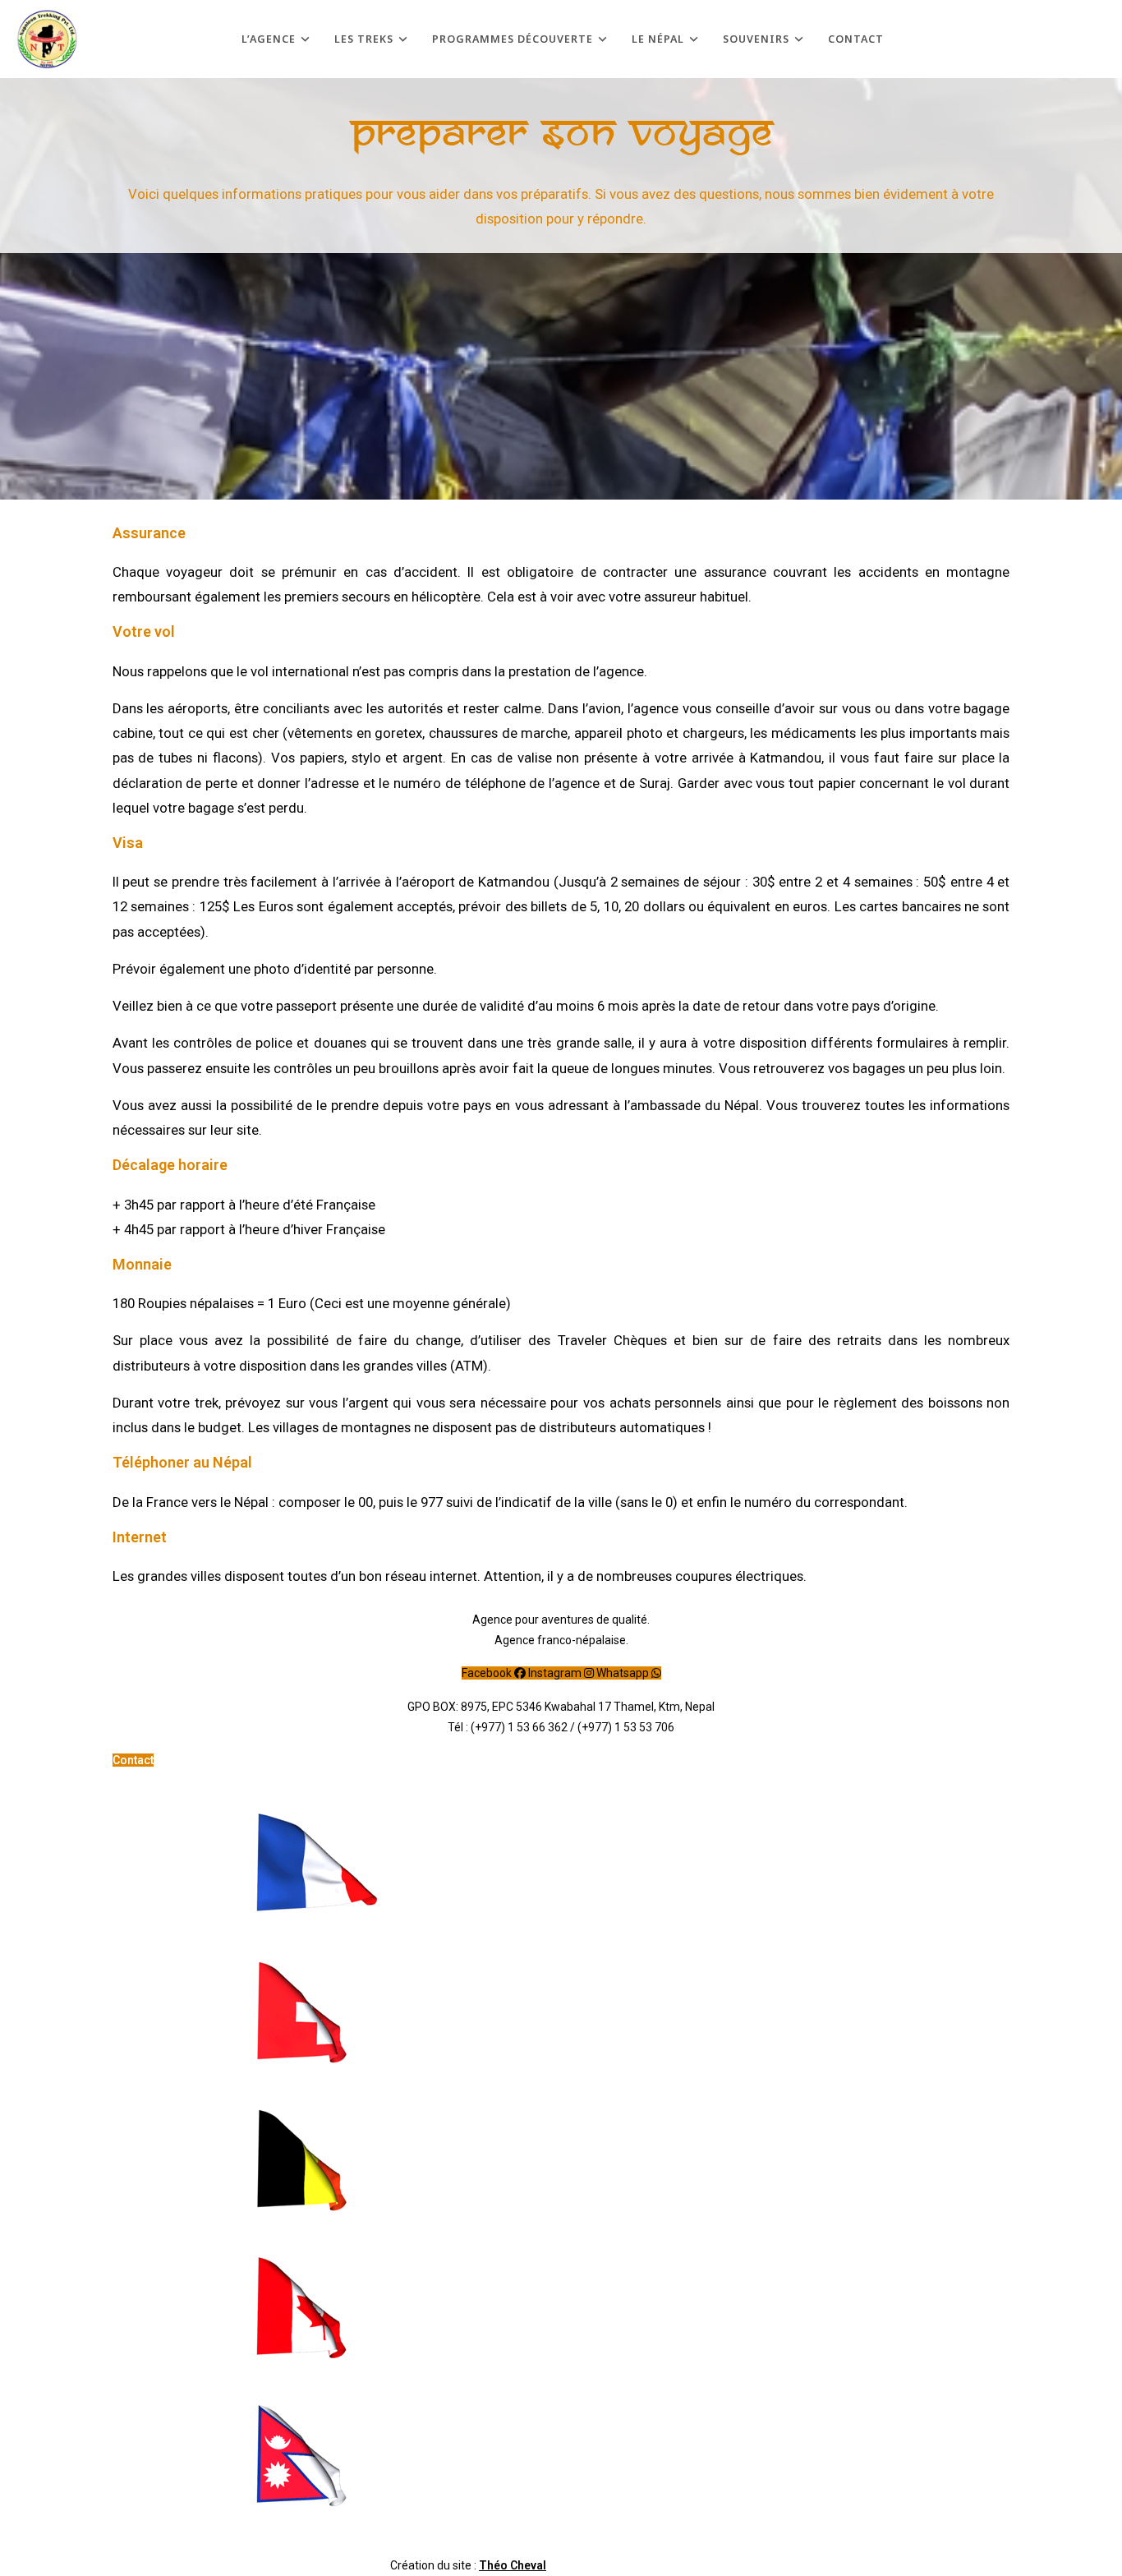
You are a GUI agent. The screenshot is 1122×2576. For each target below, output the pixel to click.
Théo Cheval (513, 2565)
